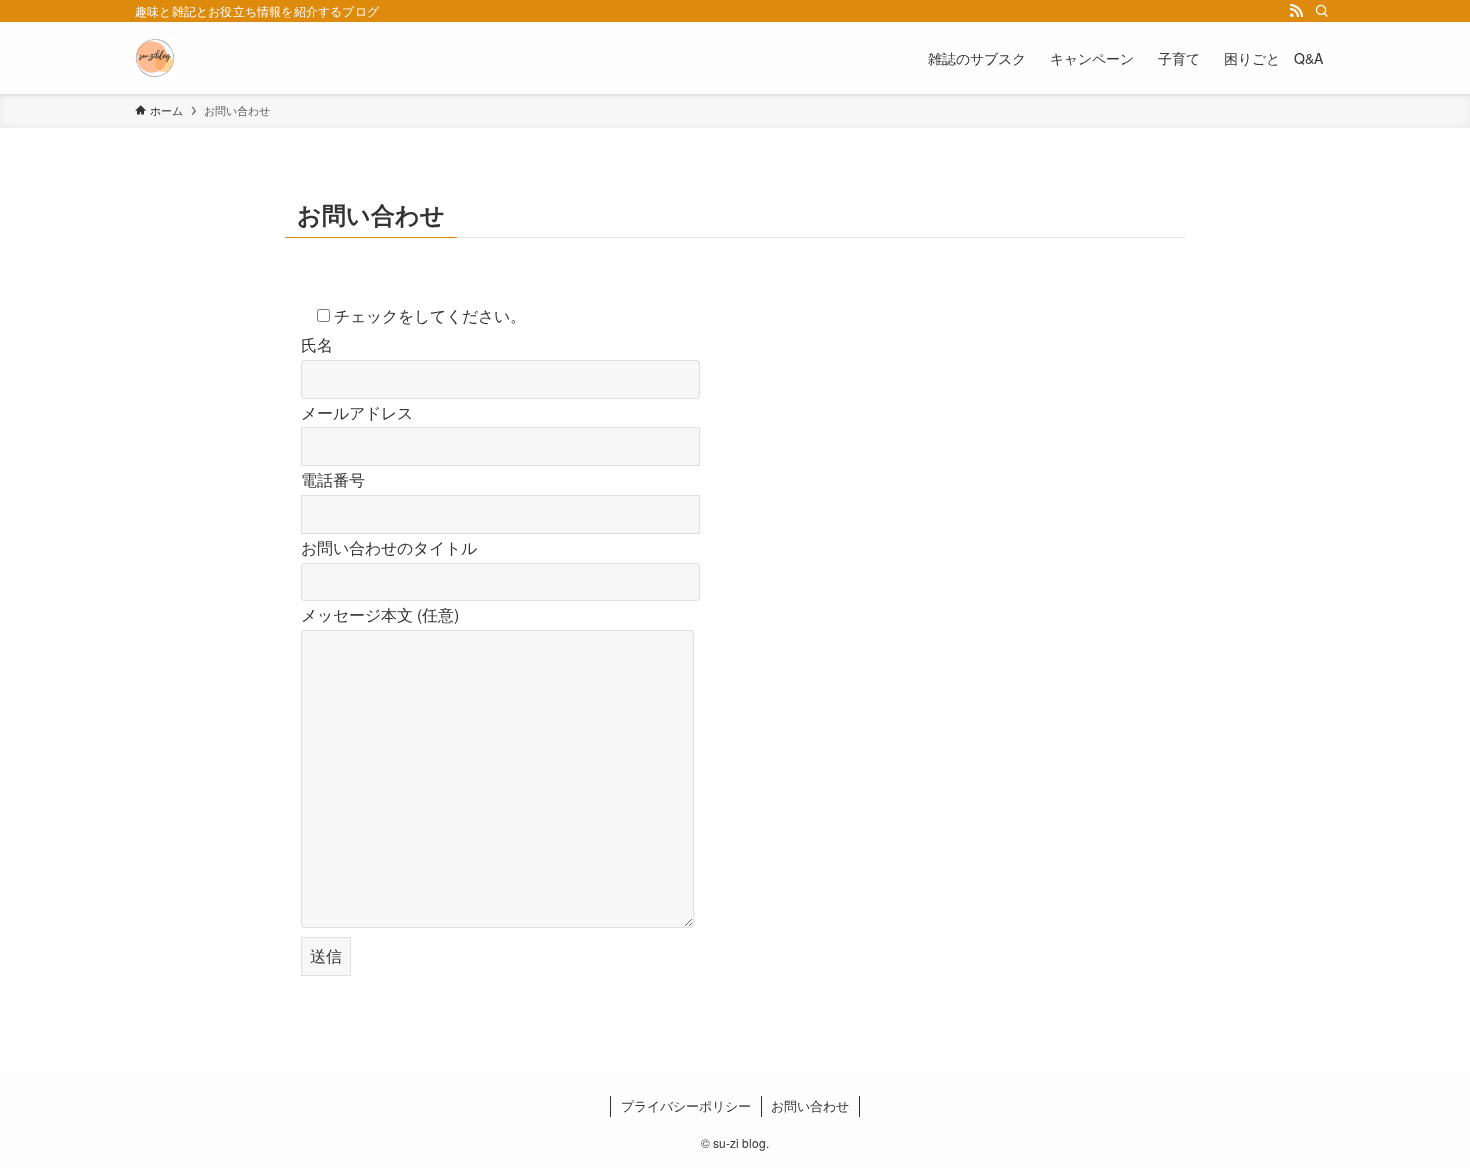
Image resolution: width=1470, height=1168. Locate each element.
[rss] (1296, 11)
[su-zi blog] (155, 58)
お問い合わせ (810, 1105)
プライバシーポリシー (686, 1105)
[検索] (1322, 11)
